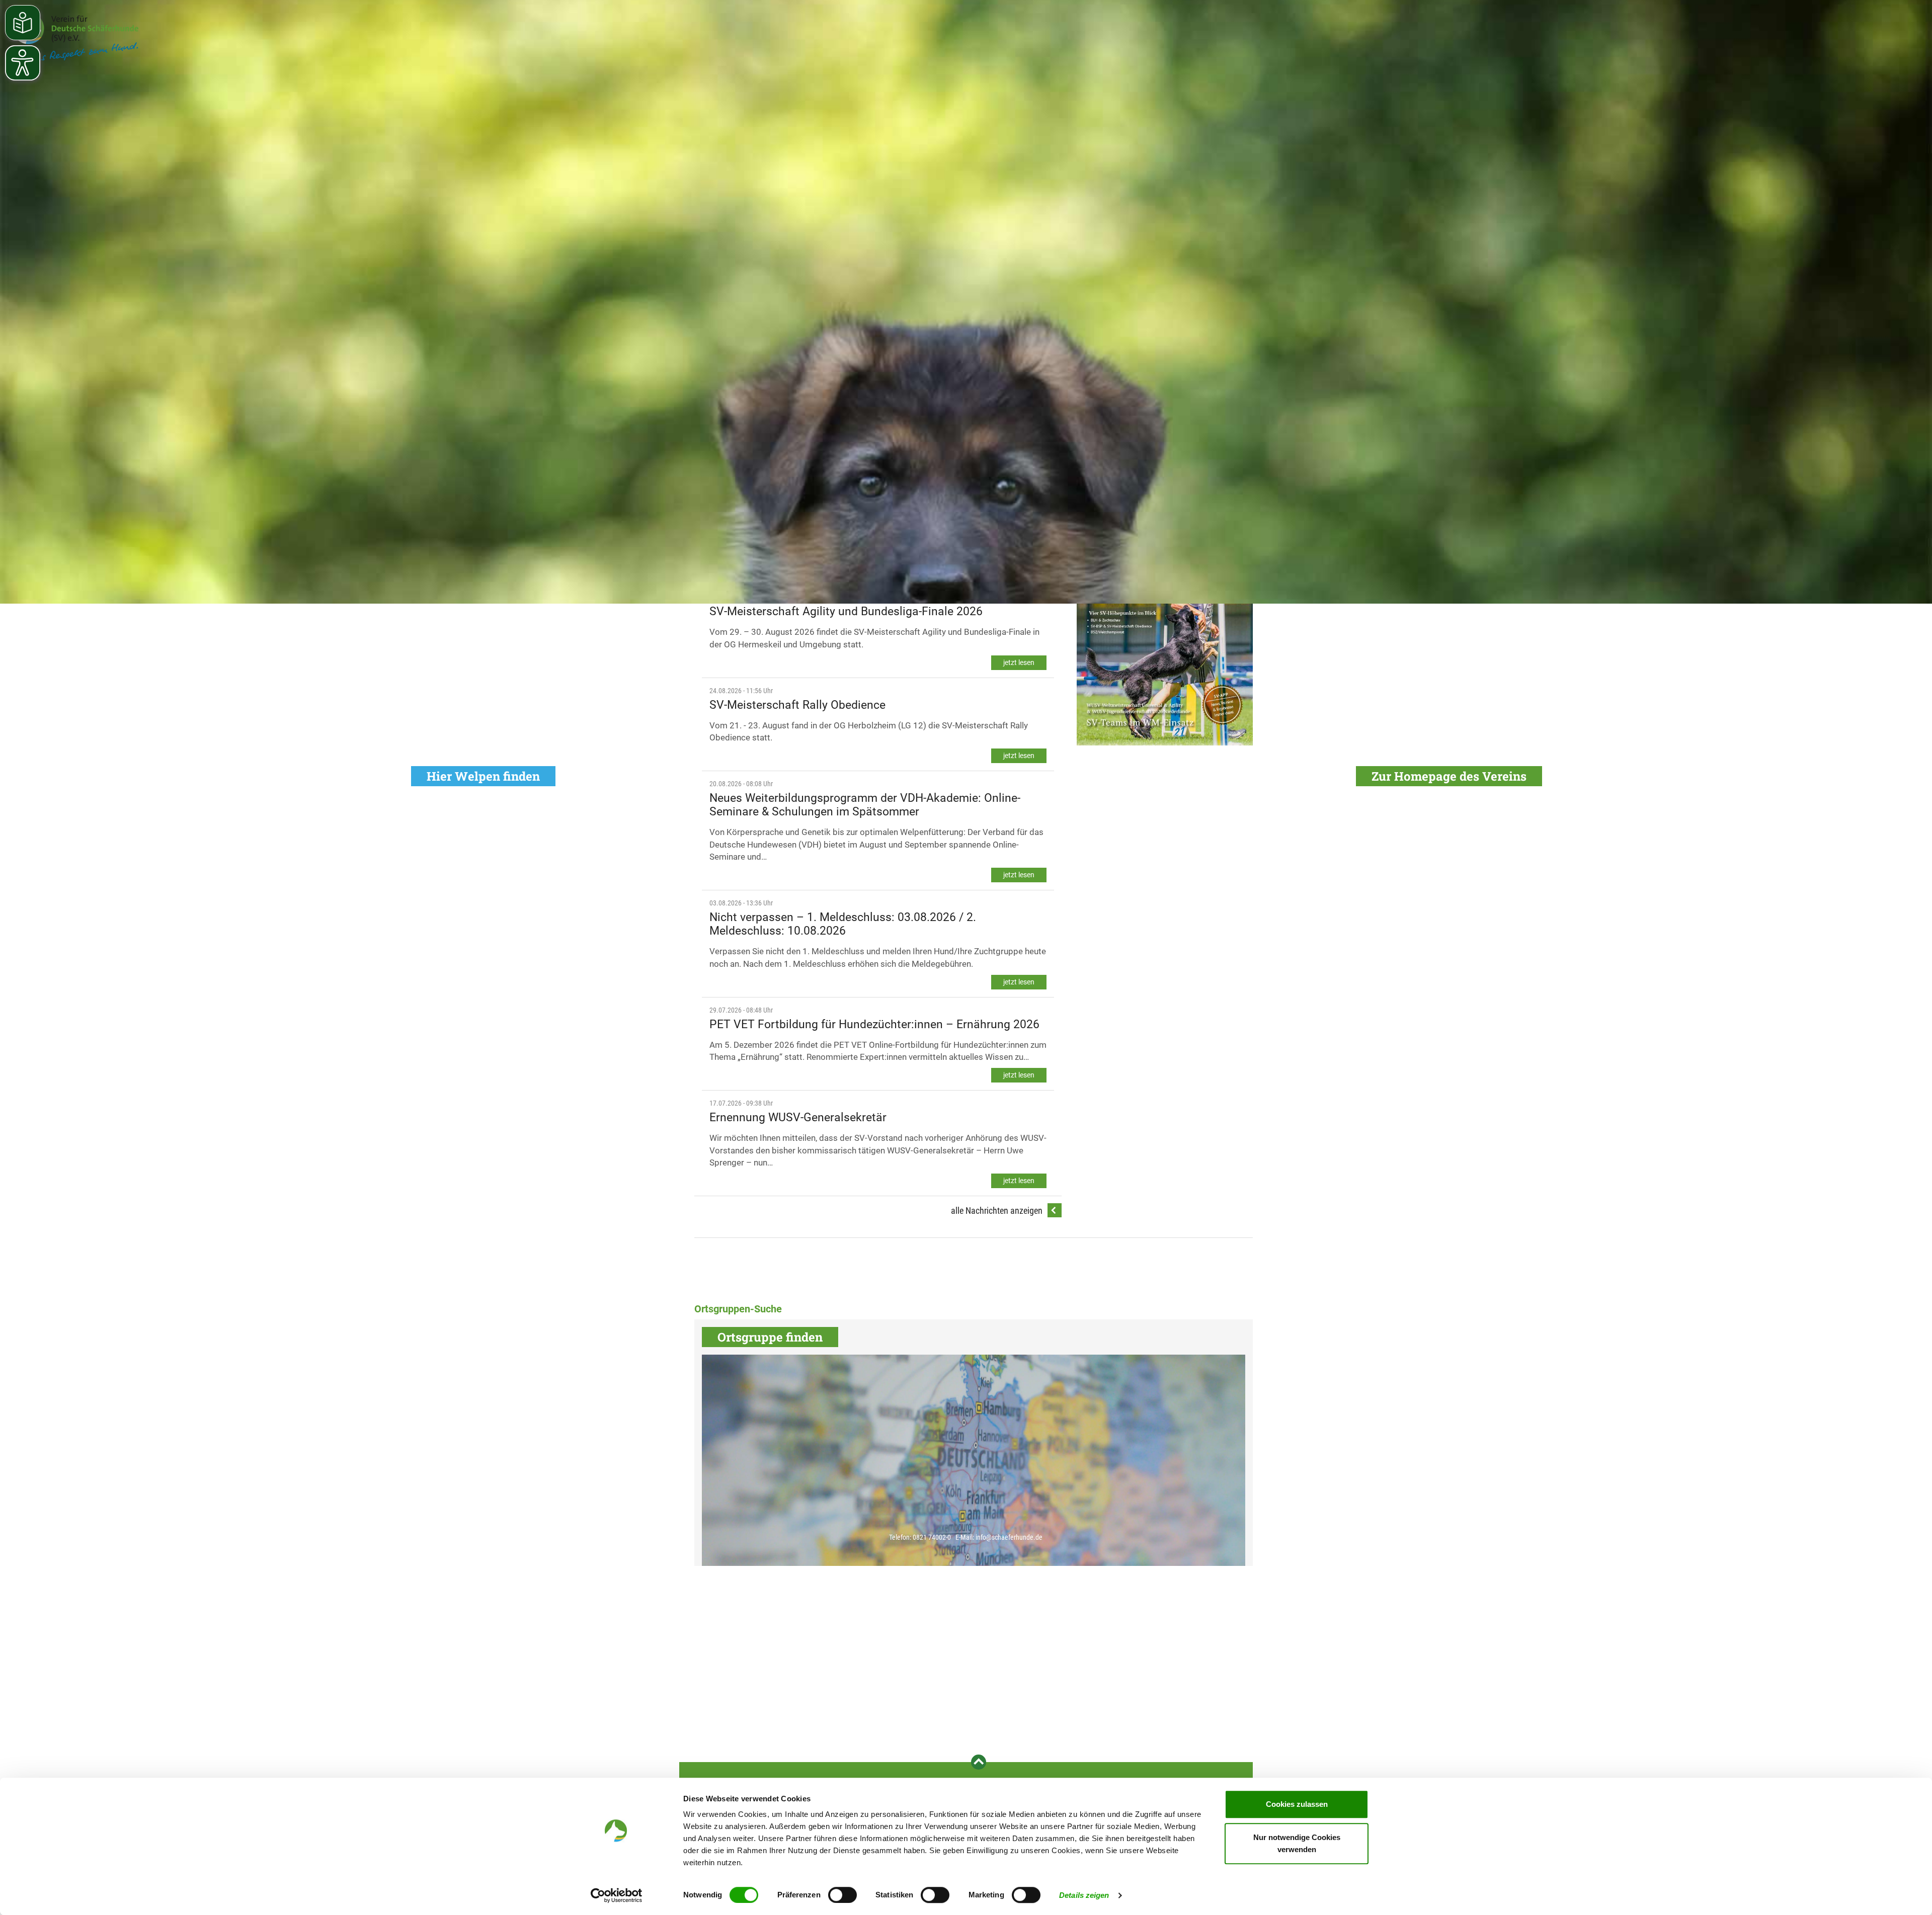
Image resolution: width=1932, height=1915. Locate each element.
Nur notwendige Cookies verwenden (1297, 1843)
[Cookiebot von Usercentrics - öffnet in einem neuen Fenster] (617, 1895)
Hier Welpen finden (483, 776)
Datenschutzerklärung (1593, 1537)
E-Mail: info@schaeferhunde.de (999, 1537)
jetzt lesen (1019, 662)
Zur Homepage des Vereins (1449, 776)
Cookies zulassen (1297, 1804)
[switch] (842, 1895)
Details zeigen (1084, 1895)
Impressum (1641, 1537)
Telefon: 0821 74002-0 (920, 1537)
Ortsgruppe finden (770, 1337)
